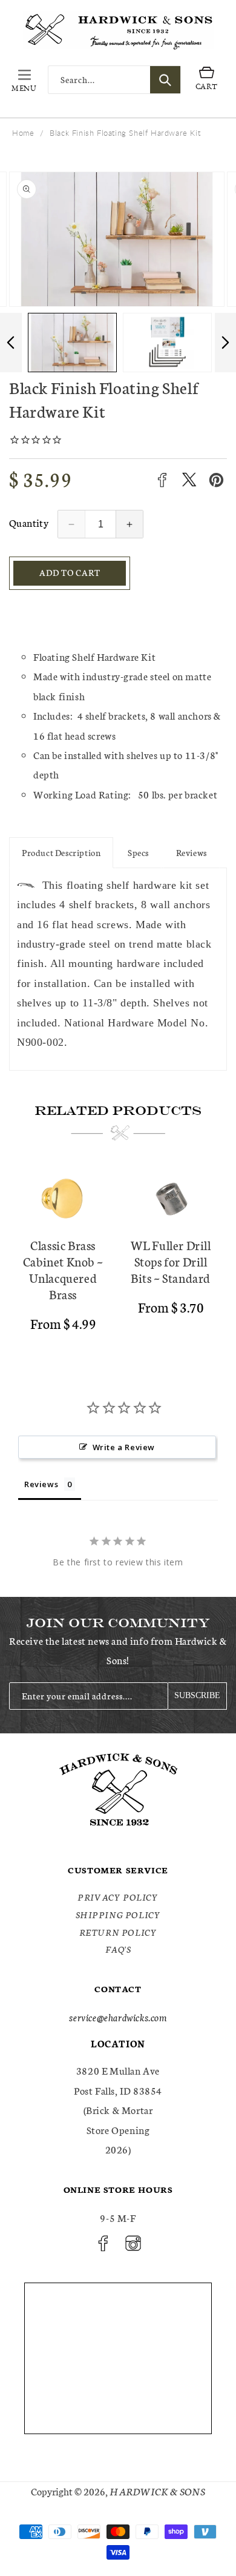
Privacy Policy (118, 1897)
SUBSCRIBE (197, 1695)
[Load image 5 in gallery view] (167, 343)
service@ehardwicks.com (118, 2017)
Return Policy (118, 1932)
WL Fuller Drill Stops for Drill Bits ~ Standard (171, 1261)
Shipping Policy (118, 1915)
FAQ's (118, 1949)
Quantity (29, 522)
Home (23, 133)
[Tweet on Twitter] (189, 480)
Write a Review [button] (124, 1447)
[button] (24, 80)
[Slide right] (225, 343)
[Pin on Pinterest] (216, 480)
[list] (118, 1254)
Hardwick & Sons (157, 2491)
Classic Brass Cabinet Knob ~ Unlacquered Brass (63, 1270)
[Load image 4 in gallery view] (72, 343)
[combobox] (114, 80)
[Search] (165, 80)
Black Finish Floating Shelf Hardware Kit (125, 133)
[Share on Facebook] (162, 480)
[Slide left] (11, 343)
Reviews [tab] (41, 1484)
